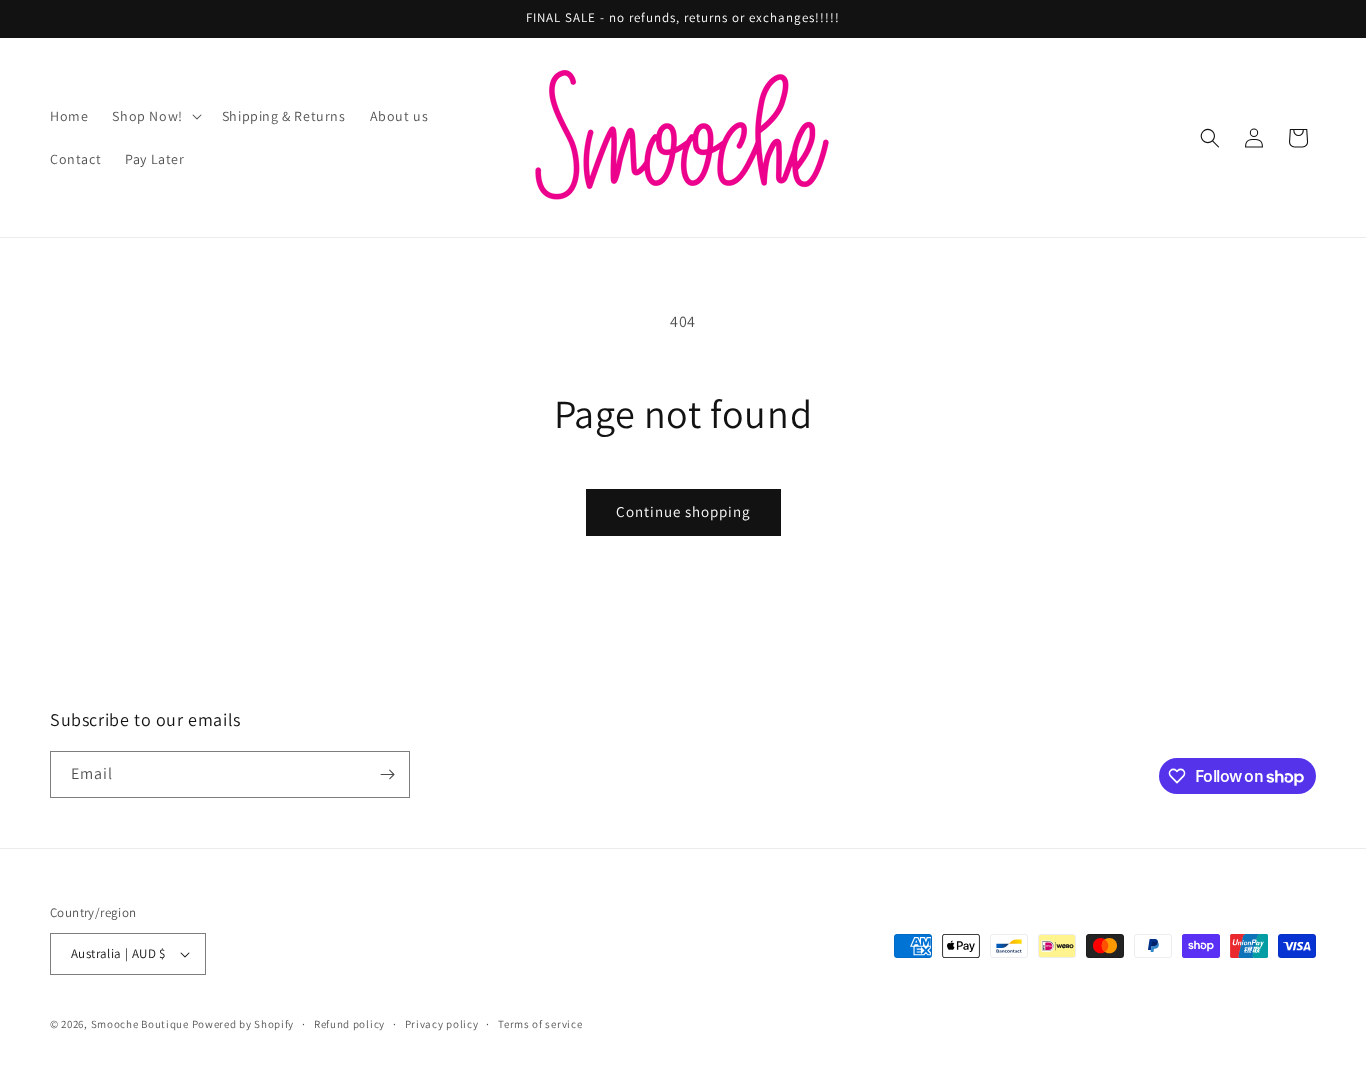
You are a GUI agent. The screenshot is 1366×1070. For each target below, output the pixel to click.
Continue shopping (683, 511)
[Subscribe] (387, 774)
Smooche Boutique (140, 1024)
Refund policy (349, 1024)
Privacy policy (442, 1024)
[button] (154, 116)
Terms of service (540, 1024)
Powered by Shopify (243, 1024)
